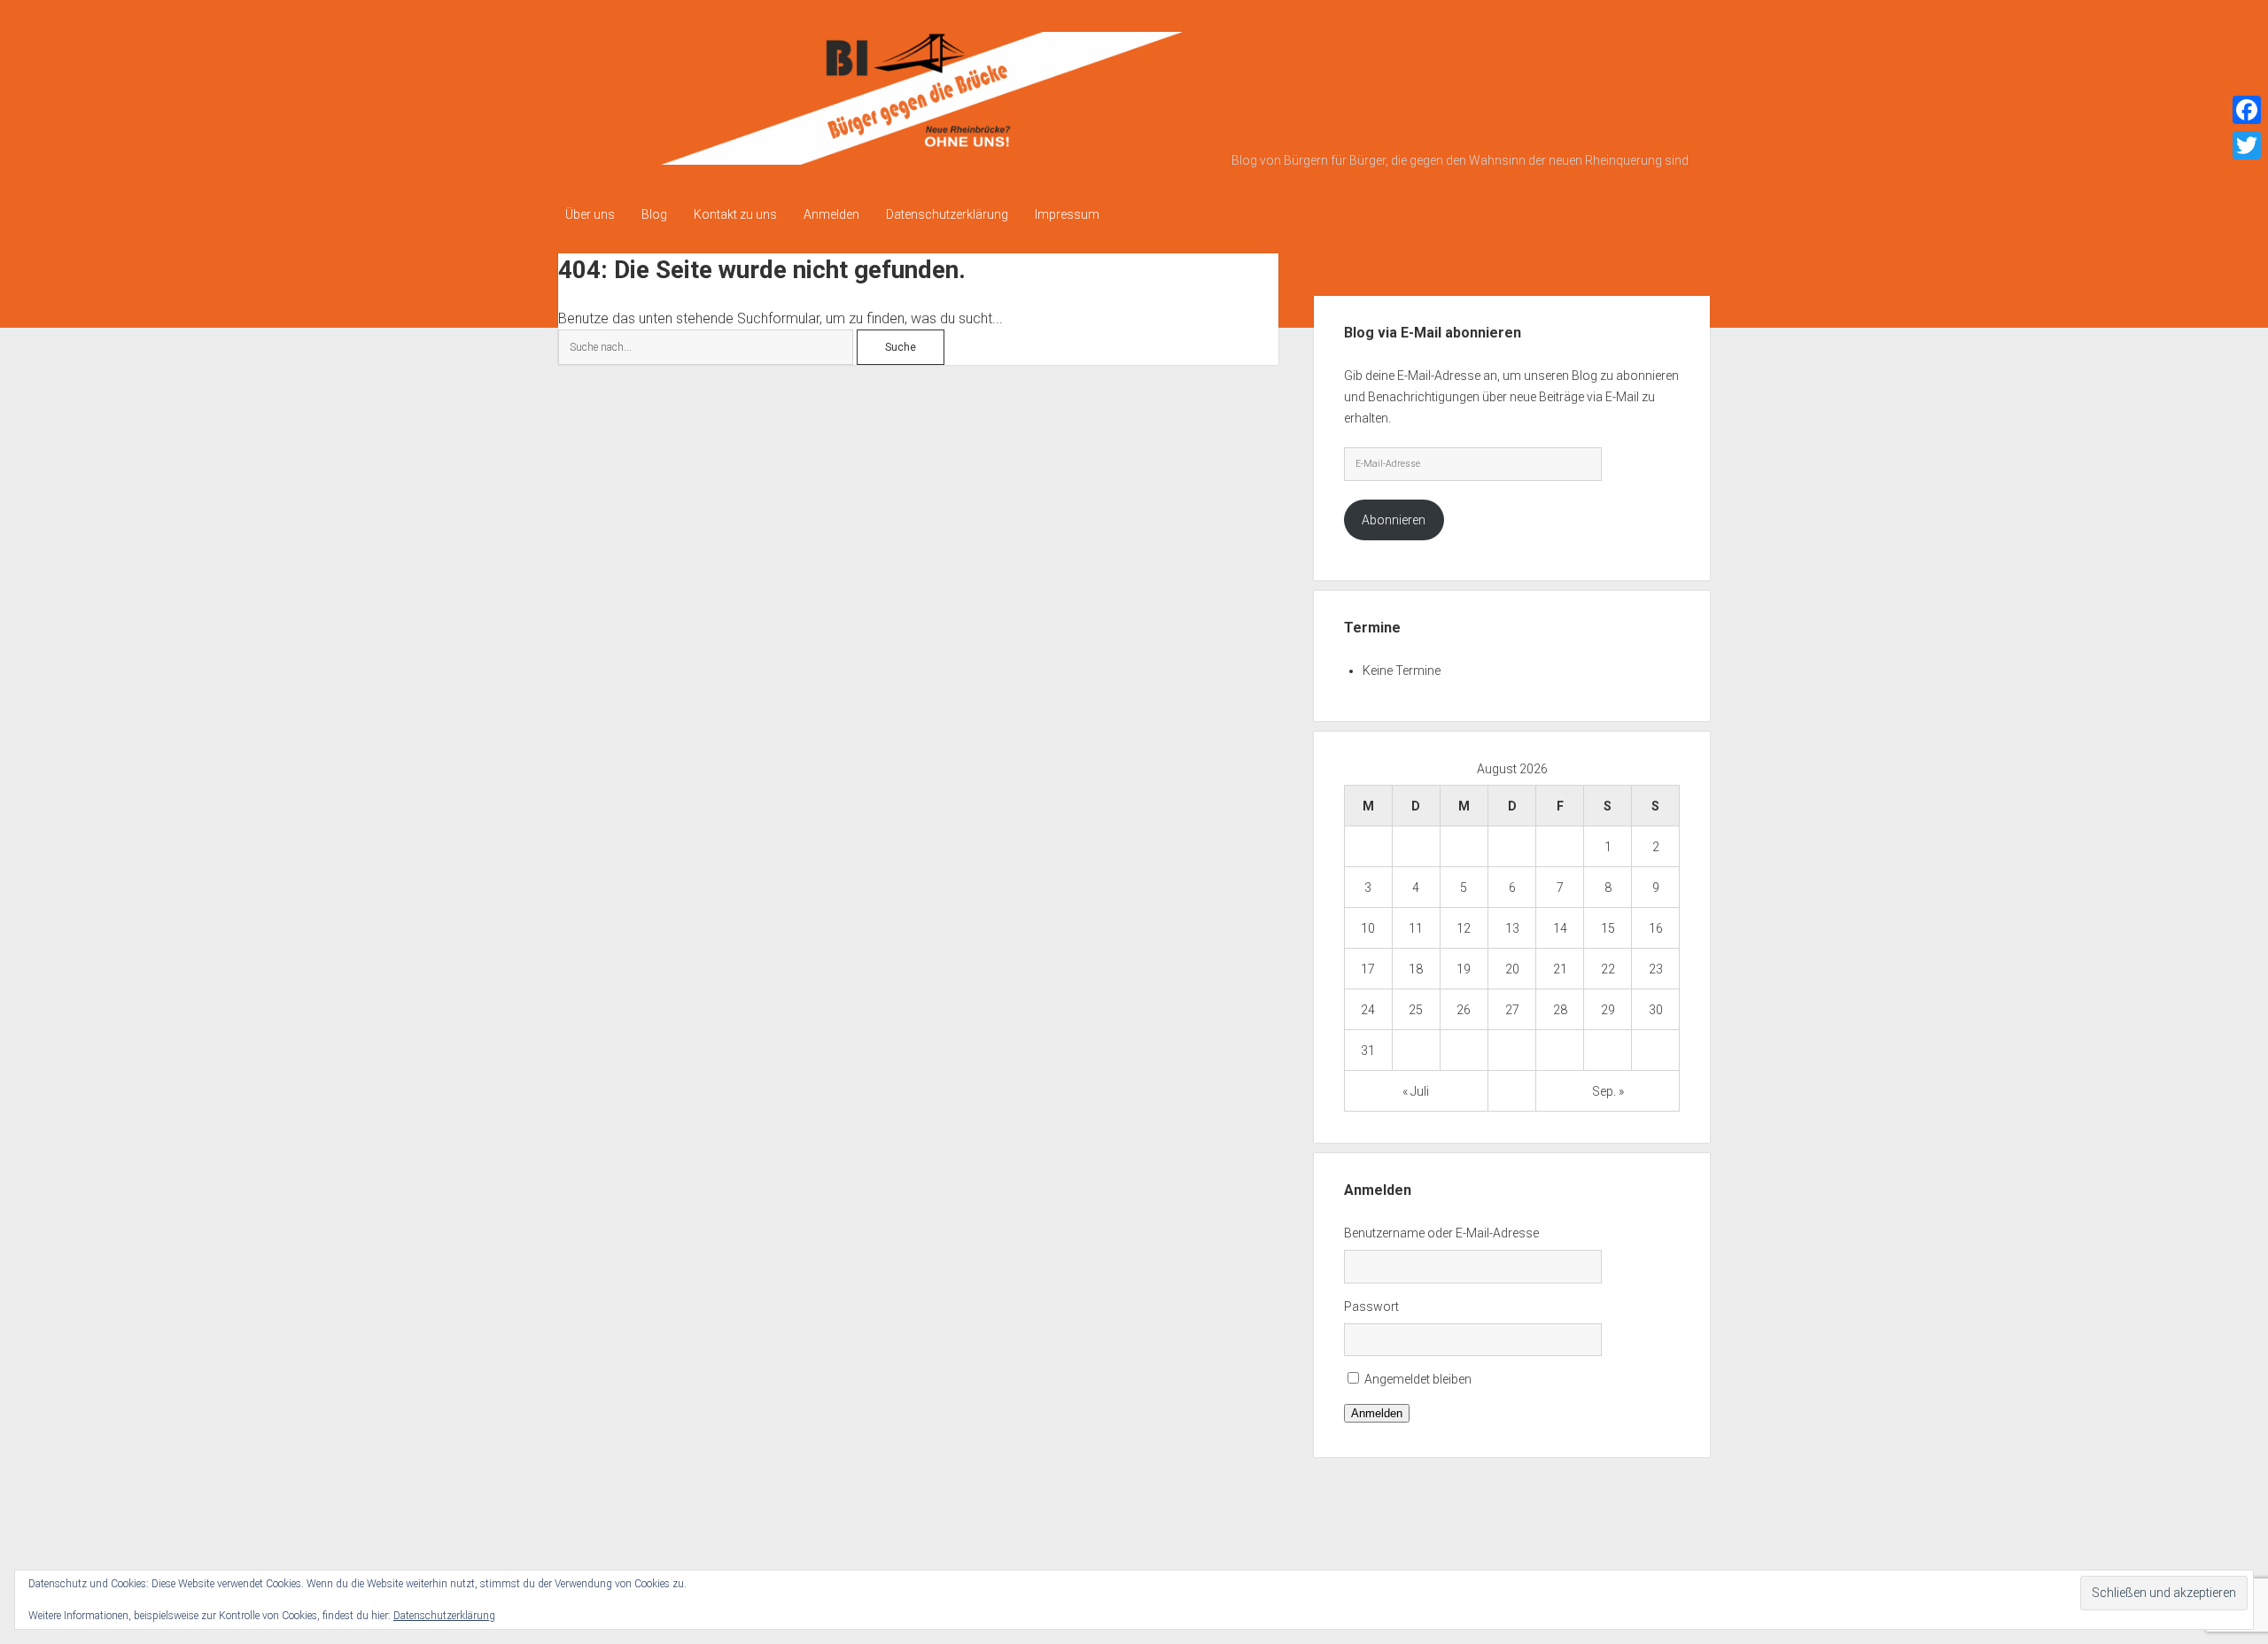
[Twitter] (2247, 145)
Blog (654, 214)
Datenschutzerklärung (947, 214)
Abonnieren (1394, 520)
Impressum (1067, 214)
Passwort (1371, 1307)
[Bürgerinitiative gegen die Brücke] (890, 159)
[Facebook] (2247, 110)
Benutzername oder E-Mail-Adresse (1441, 1233)
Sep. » (1608, 1091)
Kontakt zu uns (735, 214)
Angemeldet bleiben (1418, 1379)
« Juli (1416, 1091)
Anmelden (831, 214)
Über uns (590, 214)
